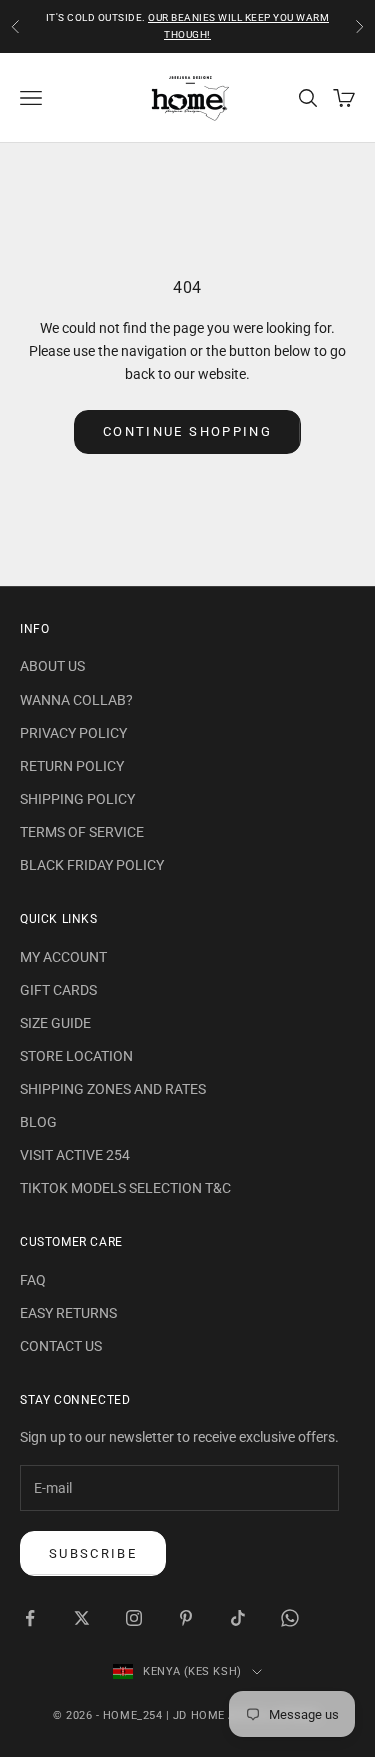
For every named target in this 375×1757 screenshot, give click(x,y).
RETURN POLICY (72, 766)
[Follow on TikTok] (238, 1618)
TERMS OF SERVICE (82, 832)
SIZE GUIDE (55, 1023)
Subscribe (93, 1553)
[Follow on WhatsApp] (290, 1618)
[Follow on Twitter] (82, 1618)
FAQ (33, 1280)
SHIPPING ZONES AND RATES (113, 1089)
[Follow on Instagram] (134, 1618)
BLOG (38, 1122)
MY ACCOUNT (63, 957)
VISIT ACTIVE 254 (75, 1155)
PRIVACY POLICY (73, 733)
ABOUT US (52, 666)
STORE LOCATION (76, 1056)
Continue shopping (187, 431)
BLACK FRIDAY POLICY (92, 865)
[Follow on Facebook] (30, 1618)
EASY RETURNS (68, 1313)
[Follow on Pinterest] (186, 1618)
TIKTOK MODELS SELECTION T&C (125, 1188)
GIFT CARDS (58, 990)
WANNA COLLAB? (76, 700)
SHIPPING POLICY (77, 799)
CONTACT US (61, 1346)
